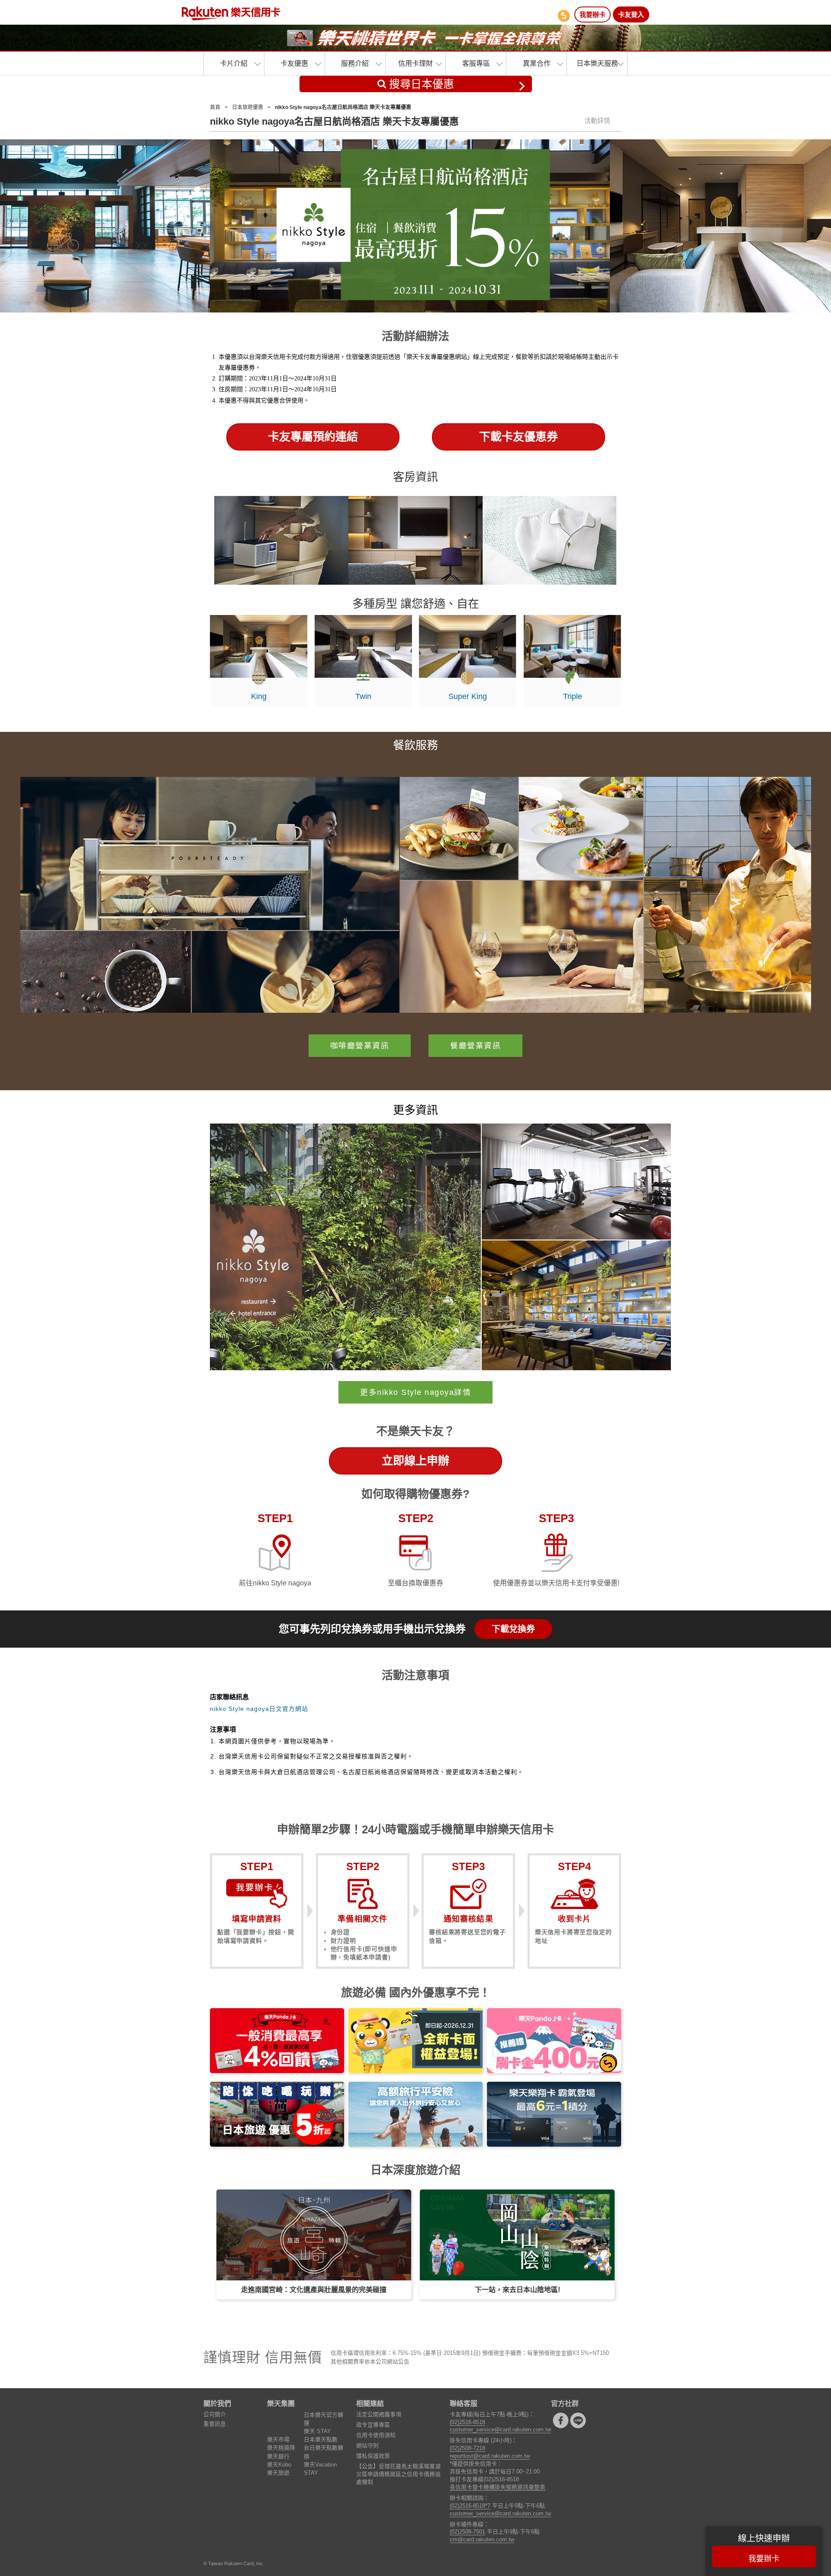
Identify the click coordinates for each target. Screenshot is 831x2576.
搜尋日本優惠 (420, 84)
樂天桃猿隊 (281, 2448)
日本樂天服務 (597, 63)
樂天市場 (278, 2439)
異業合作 (537, 63)
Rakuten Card (231, 13)
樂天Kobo (279, 2465)
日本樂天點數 (321, 2439)
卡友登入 (631, 14)
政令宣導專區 (373, 2425)
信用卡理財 (415, 63)
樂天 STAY (317, 2431)
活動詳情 (597, 121)
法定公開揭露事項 (379, 2414)
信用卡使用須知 (376, 2435)
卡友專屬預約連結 (313, 437)
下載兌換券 (513, 1629)
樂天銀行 (278, 2456)
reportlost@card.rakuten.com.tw (490, 2456)
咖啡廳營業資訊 (360, 1046)
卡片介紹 (234, 63)
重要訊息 (215, 2424)
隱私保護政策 (373, 2456)
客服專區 (476, 63)
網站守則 (367, 2446)
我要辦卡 (593, 14)
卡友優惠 (294, 63)
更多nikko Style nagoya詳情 (415, 1392)
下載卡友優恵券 (519, 437)
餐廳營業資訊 (475, 1046)
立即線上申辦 (415, 1461)
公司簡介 (215, 2414)
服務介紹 (355, 63)
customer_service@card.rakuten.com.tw (500, 2429)
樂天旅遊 (278, 2473)
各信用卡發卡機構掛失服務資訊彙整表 (498, 2487)
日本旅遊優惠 (248, 107)
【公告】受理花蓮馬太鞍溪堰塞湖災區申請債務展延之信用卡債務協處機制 (398, 2474)
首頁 (215, 107)
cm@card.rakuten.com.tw (482, 2539)
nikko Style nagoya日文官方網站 (259, 1709)
